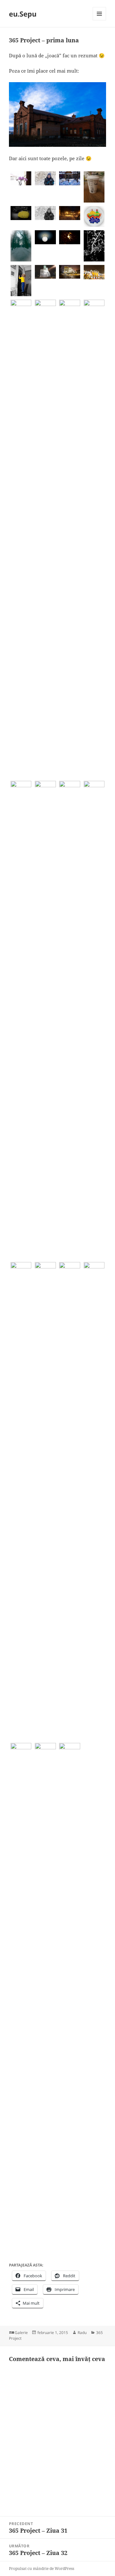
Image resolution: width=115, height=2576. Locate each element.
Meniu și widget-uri (100, 20)
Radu (82, 2333)
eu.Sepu (23, 14)
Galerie (21, 2333)
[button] (21, 178)
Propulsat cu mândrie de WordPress (42, 2569)
